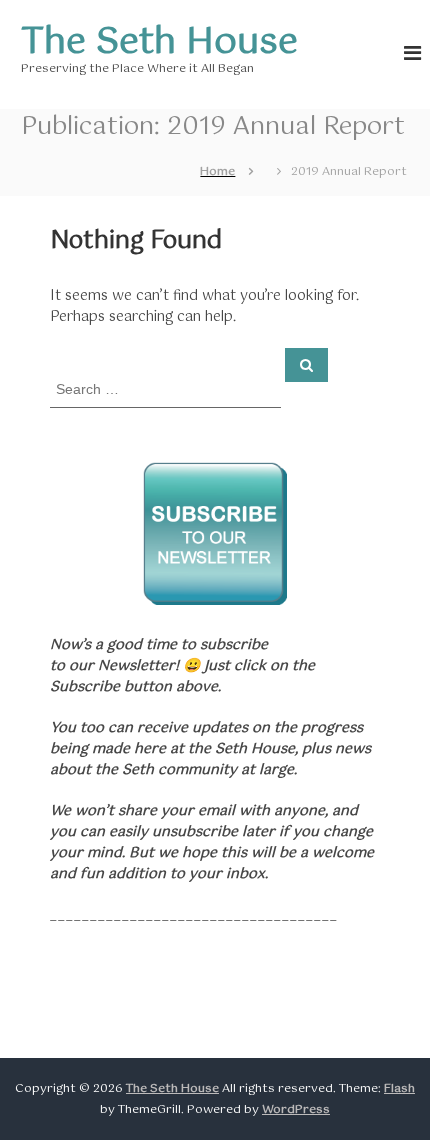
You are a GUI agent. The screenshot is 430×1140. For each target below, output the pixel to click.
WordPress (296, 1110)
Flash (399, 1089)
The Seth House (159, 43)
